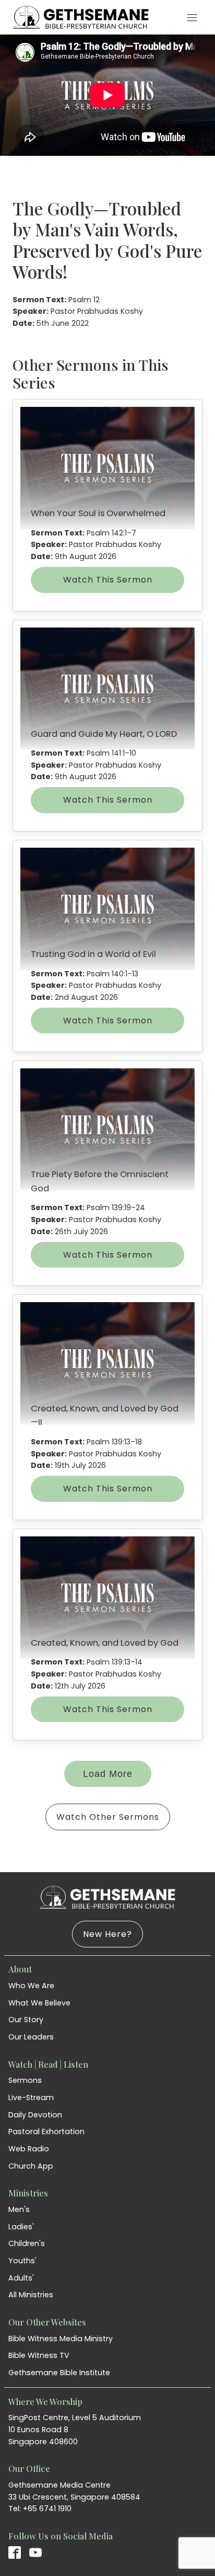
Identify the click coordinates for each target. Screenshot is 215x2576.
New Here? (107, 1934)
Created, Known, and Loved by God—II (105, 1415)
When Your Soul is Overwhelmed (98, 513)
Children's (27, 2243)
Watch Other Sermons (108, 1817)
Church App (31, 2166)
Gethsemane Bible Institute (59, 2373)
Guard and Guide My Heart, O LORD (104, 734)
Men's (19, 2209)
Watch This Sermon (108, 580)
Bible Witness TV (39, 2355)
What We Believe (39, 2003)
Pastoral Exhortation (46, 2132)
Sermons (25, 2080)
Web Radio (29, 2149)
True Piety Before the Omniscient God (100, 1181)
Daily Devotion (35, 2115)
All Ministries (31, 2295)
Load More (108, 1774)
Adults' (21, 2278)
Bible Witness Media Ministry (61, 2339)
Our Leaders (31, 2037)
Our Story (26, 2020)
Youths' (22, 2261)
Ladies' (21, 2227)
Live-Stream (31, 2098)
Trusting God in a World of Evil (93, 954)
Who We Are (31, 1986)
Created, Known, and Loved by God (105, 1643)
